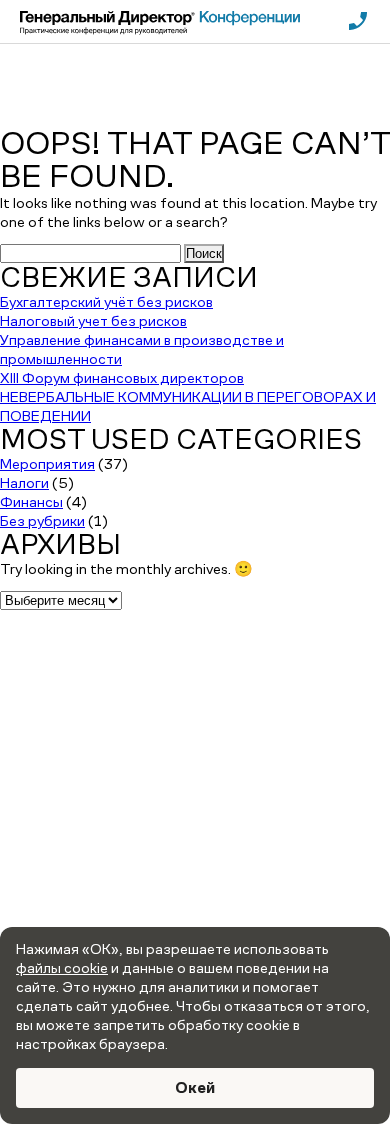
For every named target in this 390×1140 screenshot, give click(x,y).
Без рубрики (42, 520)
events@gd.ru (195, 774)
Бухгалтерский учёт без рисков (106, 301)
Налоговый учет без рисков (93, 320)
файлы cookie (62, 967)
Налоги (24, 482)
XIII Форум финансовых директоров (122, 377)
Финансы (31, 501)
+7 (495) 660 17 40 (195, 747)
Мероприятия (47, 463)
